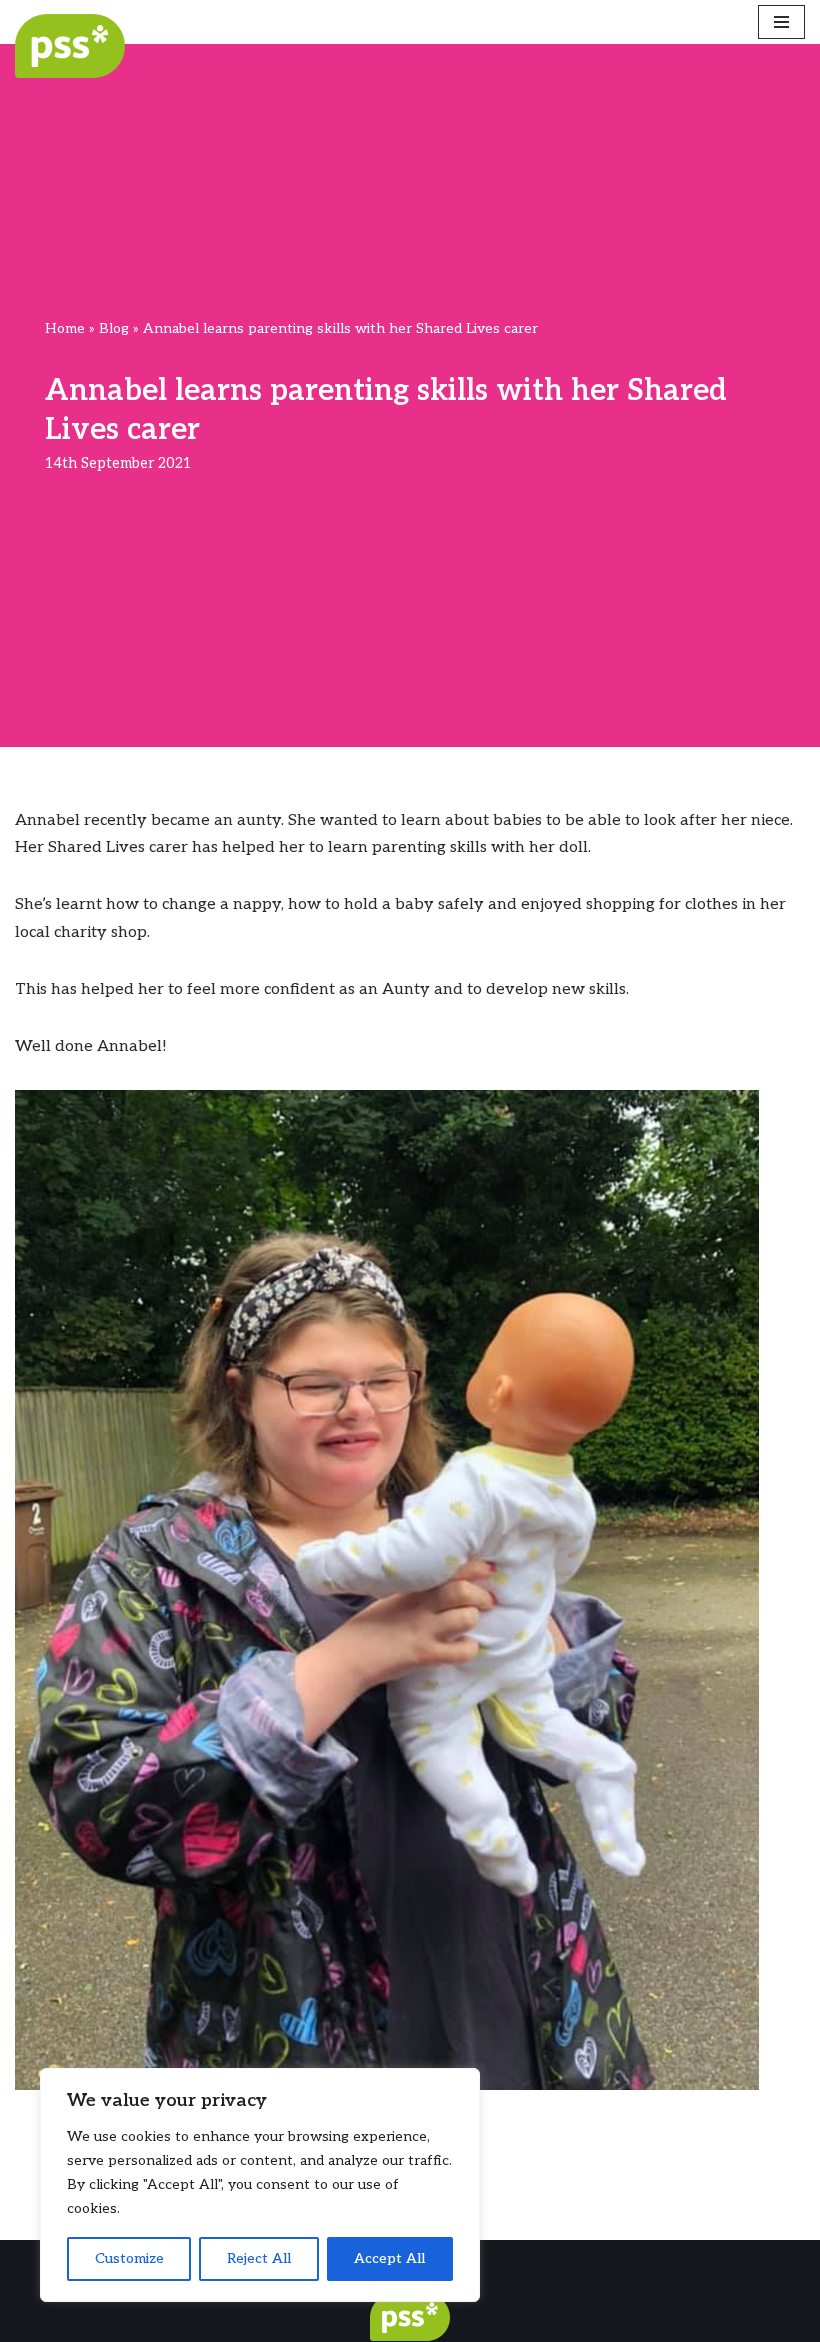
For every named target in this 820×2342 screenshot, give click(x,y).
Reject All (259, 2258)
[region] (260, 2185)
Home (65, 328)
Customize (129, 2258)
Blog (114, 328)
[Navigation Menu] (781, 22)
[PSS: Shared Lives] (75, 46)
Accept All (389, 2258)
